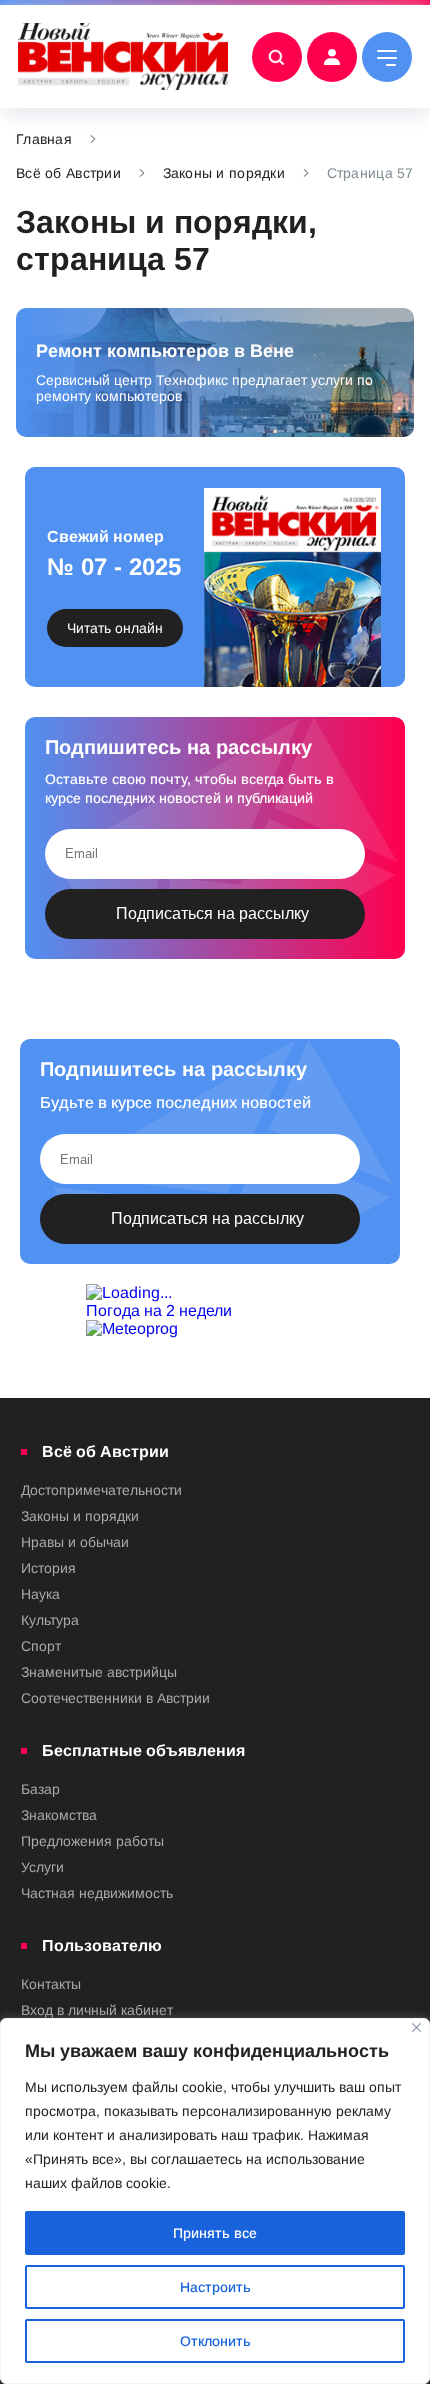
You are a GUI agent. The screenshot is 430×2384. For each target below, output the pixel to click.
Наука (40, 1594)
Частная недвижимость (97, 1893)
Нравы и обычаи (75, 1542)
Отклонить (215, 2341)
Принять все (215, 2233)
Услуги (42, 1867)
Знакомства (59, 1815)
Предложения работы (92, 1841)
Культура (50, 1620)
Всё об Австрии (68, 173)
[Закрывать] (416, 2027)
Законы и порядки (224, 173)
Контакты (51, 1984)
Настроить (215, 2287)
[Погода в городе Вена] (215, 1293)
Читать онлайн (115, 628)
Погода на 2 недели (159, 1310)
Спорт (41, 1646)
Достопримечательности (101, 1490)
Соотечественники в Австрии (115, 1698)
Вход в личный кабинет (97, 2010)
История (48, 1568)
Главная (44, 139)
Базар (40, 1789)
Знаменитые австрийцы (99, 1672)
